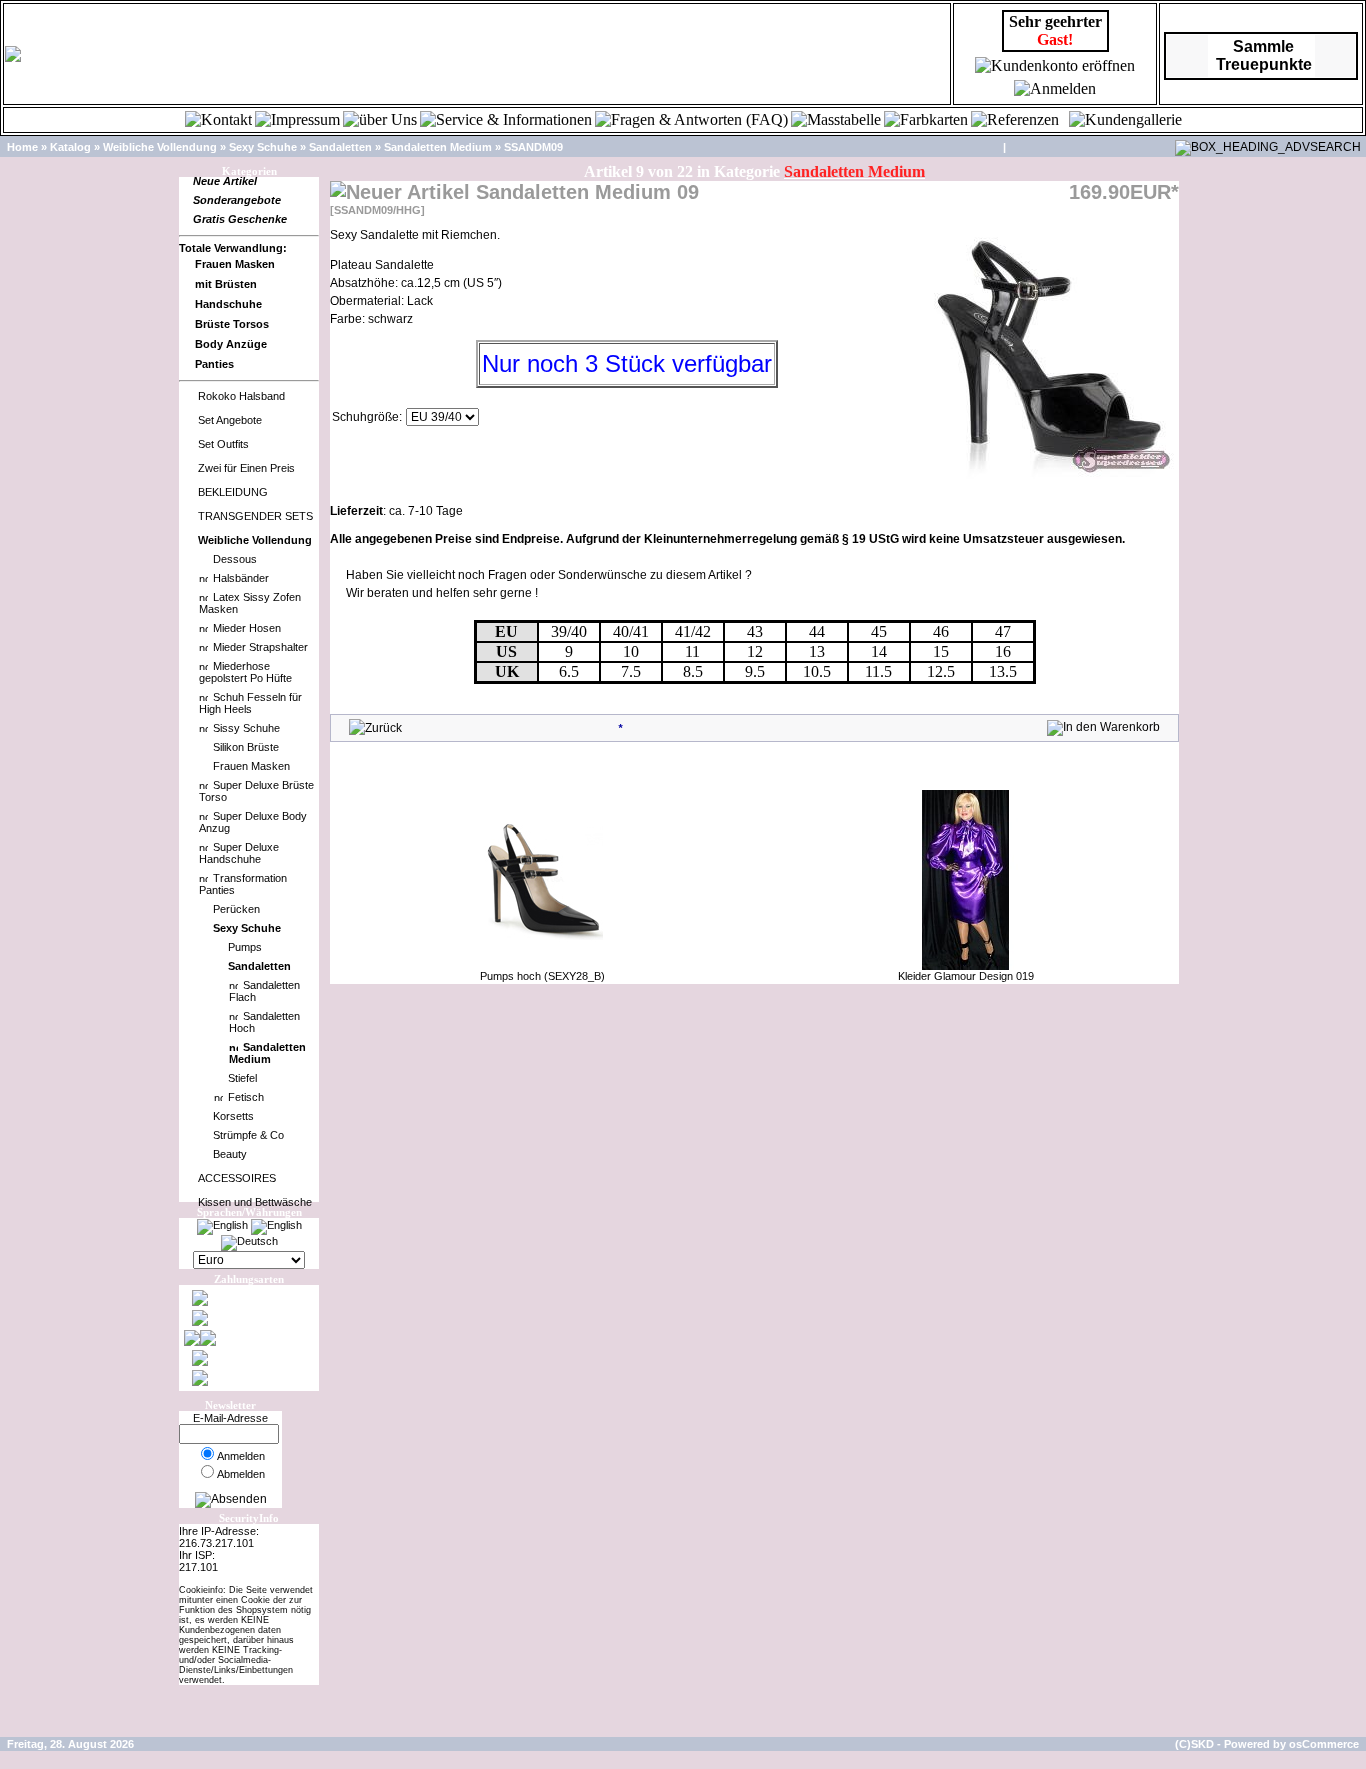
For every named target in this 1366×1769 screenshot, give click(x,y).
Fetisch (246, 1097)
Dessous (235, 559)
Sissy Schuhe (246, 728)
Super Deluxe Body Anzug (253, 822)
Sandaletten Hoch (264, 1022)
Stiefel (242, 1078)
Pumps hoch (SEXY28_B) (542, 976)
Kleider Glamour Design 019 (966, 976)
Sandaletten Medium (438, 147)
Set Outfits (223, 444)
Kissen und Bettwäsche (255, 1202)
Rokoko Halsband (241, 396)
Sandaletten (340, 147)
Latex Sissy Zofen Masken (250, 603)
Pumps (245, 947)
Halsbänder (241, 578)
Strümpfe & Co (248, 1135)
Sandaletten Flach (264, 991)
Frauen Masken (251, 766)
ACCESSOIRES (237, 1178)
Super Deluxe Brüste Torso (256, 791)
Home (22, 147)
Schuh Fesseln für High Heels (250, 703)
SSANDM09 (533, 147)
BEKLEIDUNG (233, 492)
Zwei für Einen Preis (246, 468)
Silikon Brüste (246, 747)
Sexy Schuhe (263, 147)
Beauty (230, 1154)
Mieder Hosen (247, 628)
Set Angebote (230, 420)
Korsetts (233, 1116)
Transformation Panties (243, 884)
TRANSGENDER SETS (255, 516)
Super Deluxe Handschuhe (239, 853)
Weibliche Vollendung (160, 147)
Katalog (70, 147)
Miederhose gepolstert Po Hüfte (245, 672)
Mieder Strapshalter (260, 647)
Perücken (236, 909)
